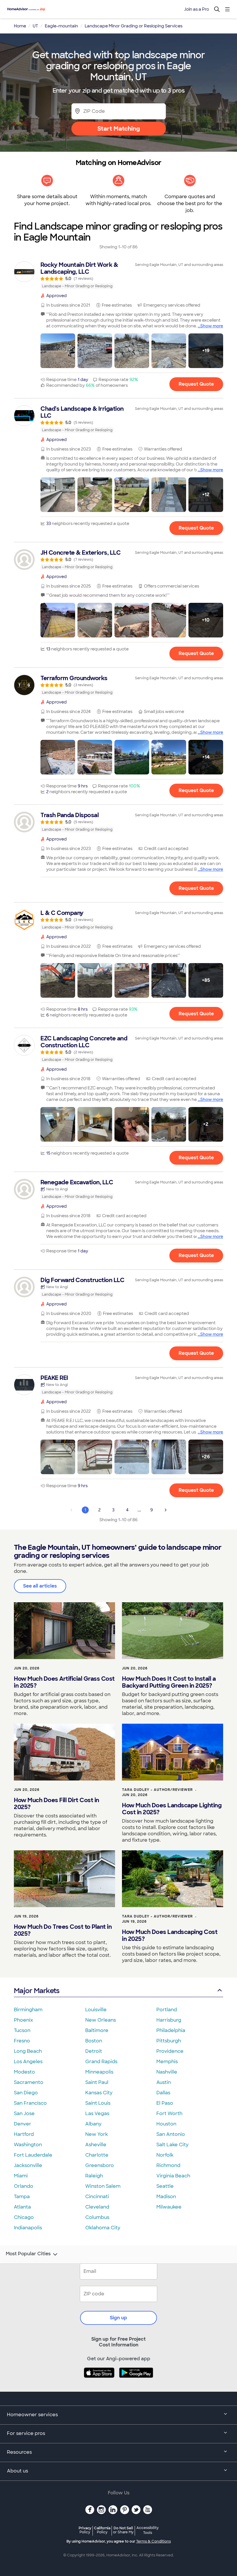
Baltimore (97, 2030)
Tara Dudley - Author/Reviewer (157, 1790)
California (102, 2530)
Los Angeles (28, 2062)
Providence (170, 2051)
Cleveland (97, 2207)
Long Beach (28, 2051)
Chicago (24, 2217)
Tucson (22, 2030)
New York (97, 2134)
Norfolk (165, 2155)
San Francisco (30, 2103)
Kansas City (99, 2093)
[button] (58, 351)
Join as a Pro (197, 9)
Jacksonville (28, 2165)
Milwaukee (169, 2207)
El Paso (165, 2103)
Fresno (22, 2041)
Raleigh (94, 2176)
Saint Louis (98, 2103)
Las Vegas (97, 2113)
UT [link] (35, 26)
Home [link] (20, 26)
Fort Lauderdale (33, 2155)
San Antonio (171, 2134)
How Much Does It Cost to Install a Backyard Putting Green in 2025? (169, 1682)
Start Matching (119, 129)
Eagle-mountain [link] (61, 26)
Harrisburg (169, 2020)
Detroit (94, 2051)
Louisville (96, 2010)
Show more (212, 326)
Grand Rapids (101, 2062)
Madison (166, 2197)
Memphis (167, 2062)
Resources (19, 2452)
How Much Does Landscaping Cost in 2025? (170, 1935)
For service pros (26, 2433)
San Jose (24, 2113)
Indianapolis (28, 2228)
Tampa (22, 2197)
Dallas (163, 2093)
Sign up (118, 2318)
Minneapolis (99, 2072)
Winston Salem (103, 2186)
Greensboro (100, 2165)
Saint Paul (97, 2082)
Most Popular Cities (28, 2254)
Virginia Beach (173, 2176)
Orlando (24, 2186)
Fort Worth (169, 2113)
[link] (118, 275)
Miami (21, 2176)
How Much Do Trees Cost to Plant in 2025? (63, 1930)
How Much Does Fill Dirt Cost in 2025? (57, 1804)
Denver (23, 2124)
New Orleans (101, 2020)
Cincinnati (97, 2197)
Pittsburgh (169, 2041)
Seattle (165, 2186)
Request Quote (196, 384)
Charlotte (97, 2155)
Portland (167, 2010)
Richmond (168, 2165)
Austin (164, 2082)
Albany (93, 2124)
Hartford (24, 2134)
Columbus (97, 2217)
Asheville (96, 2145)
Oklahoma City (103, 2228)
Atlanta (22, 2207)
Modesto (24, 2072)
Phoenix (23, 2020)
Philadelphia (171, 2030)
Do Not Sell (123, 2530)
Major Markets (37, 1991)
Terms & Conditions (153, 2541)
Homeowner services (32, 2415)
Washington (28, 2145)
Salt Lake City (172, 2145)
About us (17, 2471)
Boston (94, 2041)
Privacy (85, 2530)
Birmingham (28, 2010)
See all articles (40, 1586)
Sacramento (29, 2082)
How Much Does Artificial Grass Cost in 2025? (64, 1682)
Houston (166, 2124)
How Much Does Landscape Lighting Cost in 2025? (172, 1809)
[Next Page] (166, 1510)
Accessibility (148, 2530)
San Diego (26, 2093)
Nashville (167, 2072)
